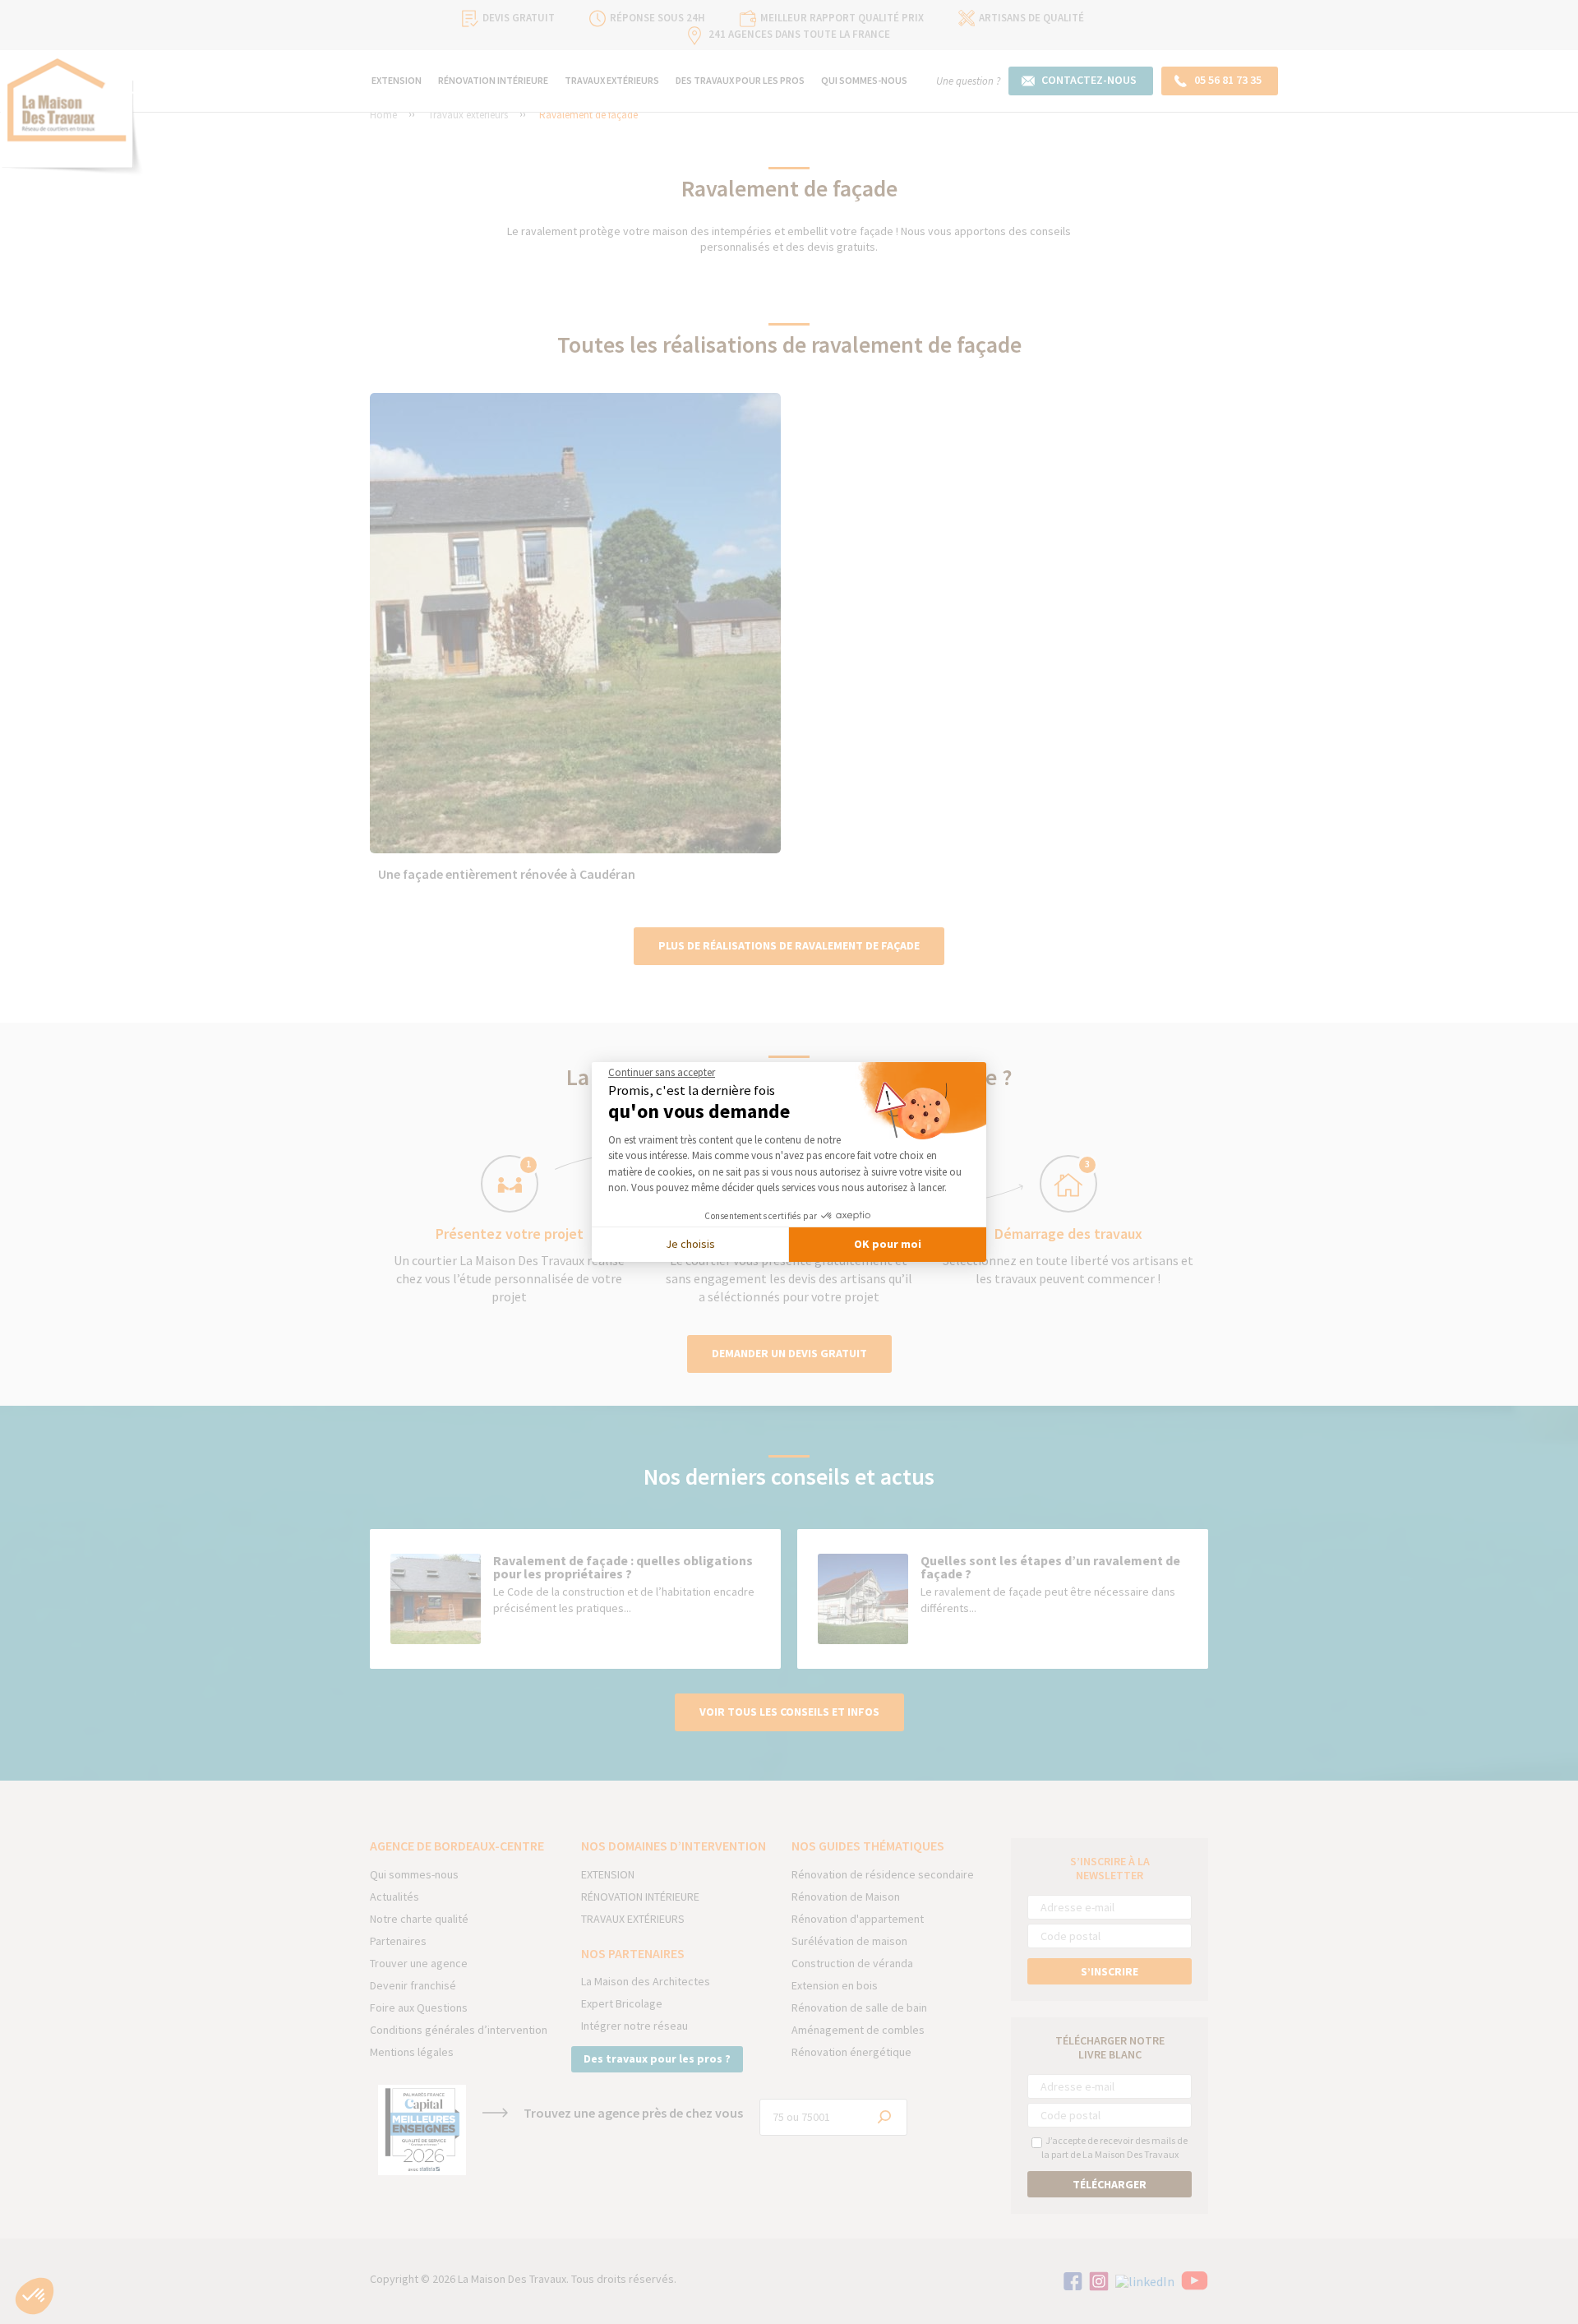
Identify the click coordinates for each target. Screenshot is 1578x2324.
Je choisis (690, 1244)
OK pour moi (888, 1244)
